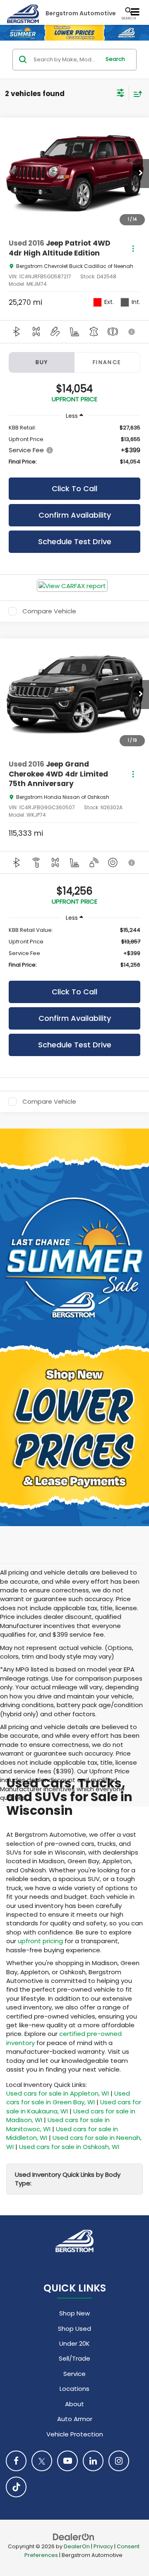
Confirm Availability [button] (75, 515)
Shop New (74, 2313)
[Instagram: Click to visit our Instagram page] (119, 2461)
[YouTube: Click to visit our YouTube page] (67, 2461)
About (74, 2404)
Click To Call (74, 488)
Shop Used (74, 2329)
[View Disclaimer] (132, 332)
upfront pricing (40, 1941)
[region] (74, 445)
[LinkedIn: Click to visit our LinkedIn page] (93, 2461)
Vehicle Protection (75, 2434)
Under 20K (74, 2343)
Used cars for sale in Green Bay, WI (68, 2098)
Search (115, 59)
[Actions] (133, 248)
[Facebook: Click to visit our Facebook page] (16, 2461)
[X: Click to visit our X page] (42, 2461)
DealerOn (77, 2546)
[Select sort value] (136, 94)
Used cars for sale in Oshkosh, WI (69, 2147)
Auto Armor (75, 2419)
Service (74, 2374)
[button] (141, 174)
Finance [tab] (107, 362)
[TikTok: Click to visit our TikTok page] (16, 2487)
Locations (74, 2389)
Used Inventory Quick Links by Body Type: (68, 2179)
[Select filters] (121, 94)
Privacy (103, 2546)
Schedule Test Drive (75, 541)
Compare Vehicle (49, 611)
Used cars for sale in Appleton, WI (58, 2093)
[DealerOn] (74, 2536)
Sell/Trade (74, 2358)
